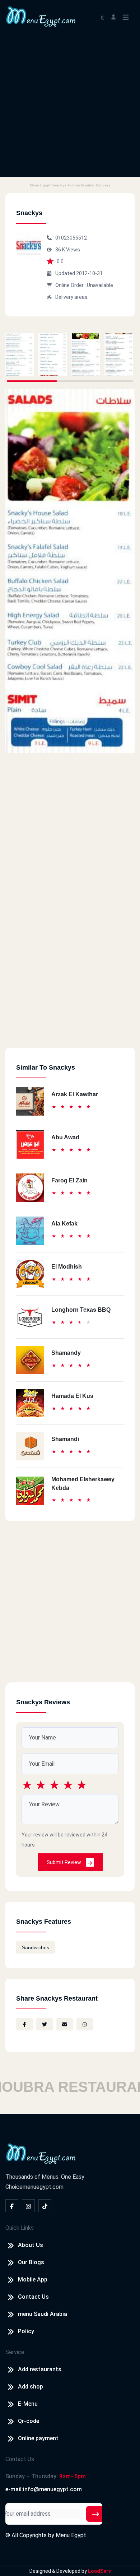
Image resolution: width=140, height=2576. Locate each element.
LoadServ (99, 2571)
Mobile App (33, 2280)
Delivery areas (71, 297)
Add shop (31, 2387)
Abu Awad (65, 1137)
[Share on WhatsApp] (85, 2024)
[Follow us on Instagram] (28, 2206)
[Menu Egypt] (41, 16)
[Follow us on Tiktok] (45, 2206)
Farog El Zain (69, 1180)
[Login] (113, 16)
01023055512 (71, 238)
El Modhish (67, 1267)
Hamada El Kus (72, 1396)
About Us (31, 2245)
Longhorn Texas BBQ (81, 1310)
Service (15, 2352)
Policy (26, 2331)
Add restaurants (40, 2369)
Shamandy (66, 1353)
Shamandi (65, 1439)
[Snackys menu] (20, 355)
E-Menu (28, 2404)
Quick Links (20, 2228)
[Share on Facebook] (24, 2024)
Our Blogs (31, 2262)
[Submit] (95, 2514)
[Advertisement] (70, 107)
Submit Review (64, 1862)
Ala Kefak (64, 1224)
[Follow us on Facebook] (12, 2206)
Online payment (38, 2438)
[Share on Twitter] (45, 2024)
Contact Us (33, 2297)
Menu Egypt (71, 2535)
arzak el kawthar (75, 1094)
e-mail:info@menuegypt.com (44, 2489)
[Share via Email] (65, 2024)
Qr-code (29, 2421)
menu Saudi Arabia (43, 2314)
